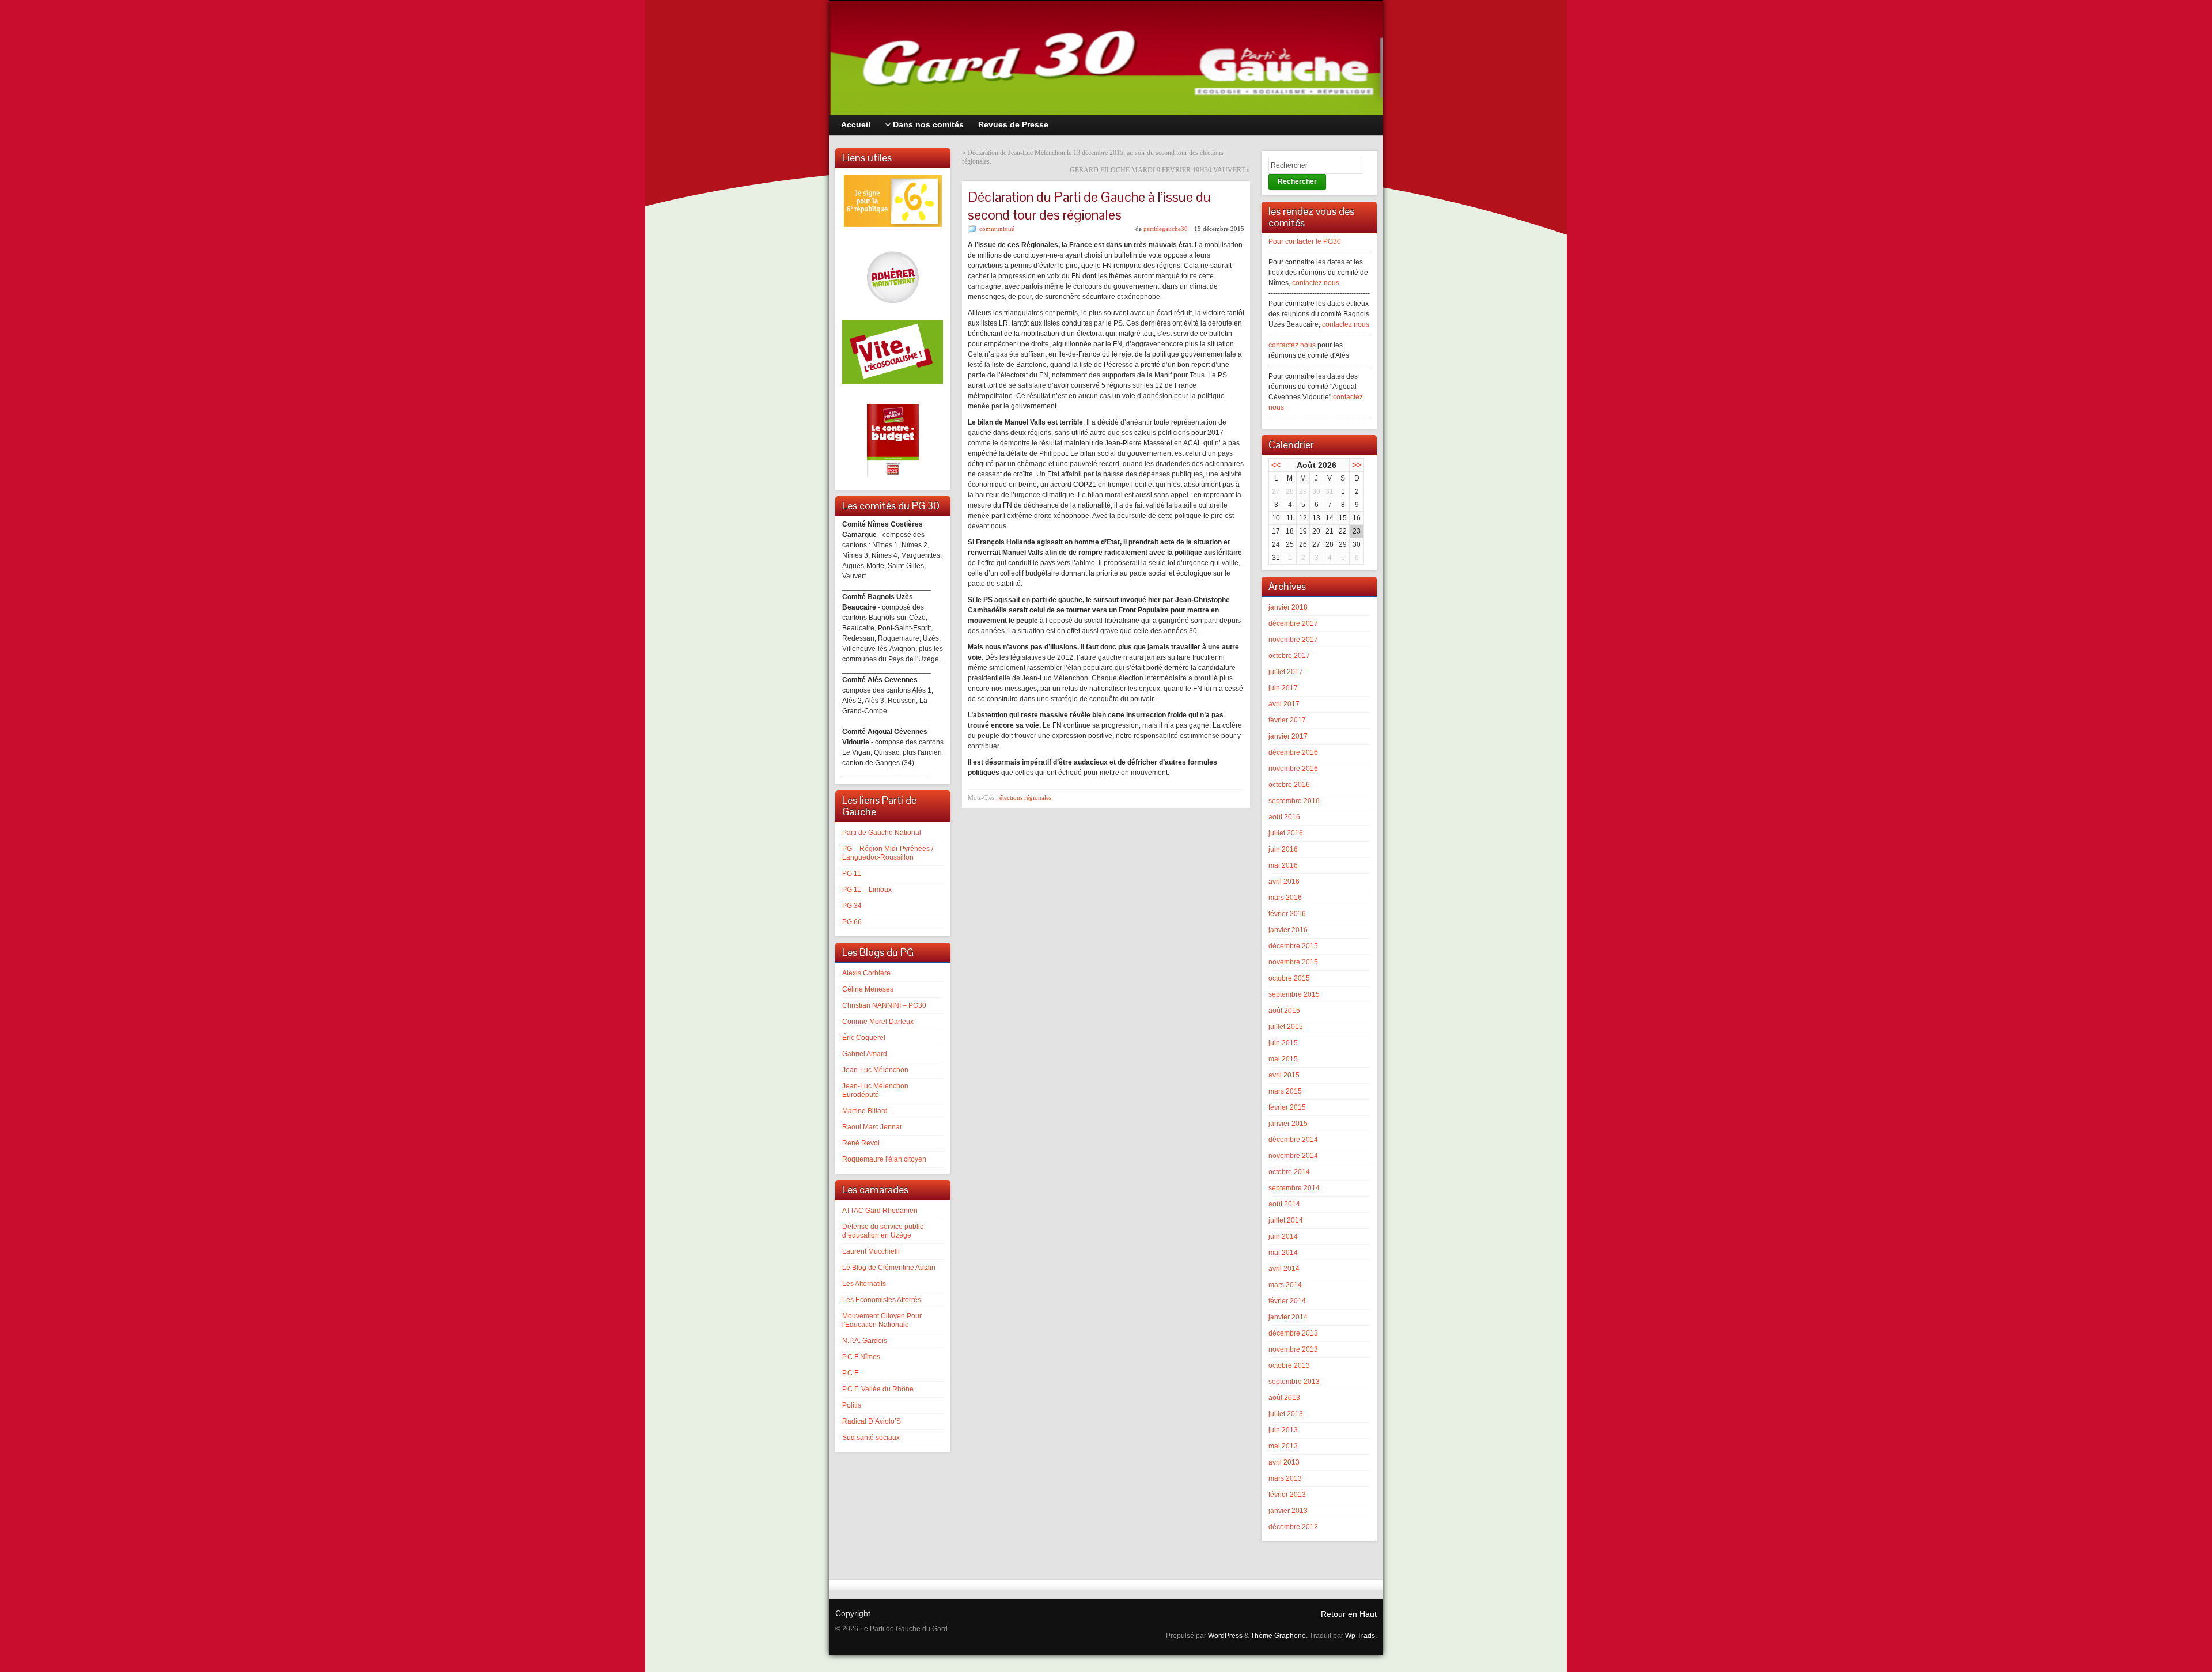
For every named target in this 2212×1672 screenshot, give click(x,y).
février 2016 (1287, 914)
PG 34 (852, 906)
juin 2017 (1283, 688)
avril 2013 (1284, 1462)
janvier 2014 (1288, 1317)
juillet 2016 (1286, 833)
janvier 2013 (1288, 1511)
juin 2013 (1283, 1430)
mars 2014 (1285, 1285)
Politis (852, 1405)
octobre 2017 (1289, 656)
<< (1276, 465)
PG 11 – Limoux (867, 890)
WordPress (1225, 1636)
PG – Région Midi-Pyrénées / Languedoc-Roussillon (888, 853)
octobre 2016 (1289, 785)
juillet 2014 (1286, 1220)
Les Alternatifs (864, 1284)
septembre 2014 (1294, 1188)
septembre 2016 (1294, 801)
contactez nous (1316, 283)
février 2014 (1287, 1301)
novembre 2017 (1293, 640)
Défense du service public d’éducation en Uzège (883, 1231)
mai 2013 (1283, 1446)
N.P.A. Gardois (865, 1341)
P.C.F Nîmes (861, 1357)
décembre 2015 (1293, 946)
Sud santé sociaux (871, 1438)
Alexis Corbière (866, 973)
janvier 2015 (1288, 1124)
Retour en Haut (1349, 1614)
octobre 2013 (1289, 1365)
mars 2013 (1285, 1478)
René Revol (861, 1143)
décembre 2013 (1293, 1333)
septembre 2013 (1294, 1382)
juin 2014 (1283, 1236)
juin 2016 (1283, 849)
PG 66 (852, 922)
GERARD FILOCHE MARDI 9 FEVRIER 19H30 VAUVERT (1157, 170)
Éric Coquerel (864, 1038)
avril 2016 (1284, 882)
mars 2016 (1285, 898)
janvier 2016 (1288, 930)
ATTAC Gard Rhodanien (880, 1211)
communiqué (997, 229)
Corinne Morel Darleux (878, 1022)
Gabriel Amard (865, 1054)
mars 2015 (1285, 1091)
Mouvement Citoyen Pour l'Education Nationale (882, 1320)
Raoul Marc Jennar (872, 1127)
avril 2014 (1284, 1269)
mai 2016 (1283, 865)
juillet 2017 (1286, 672)
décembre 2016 (1293, 752)
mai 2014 (1283, 1253)
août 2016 (1284, 817)
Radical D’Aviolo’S (872, 1421)
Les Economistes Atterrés (882, 1300)
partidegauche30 (1166, 229)
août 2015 (1284, 1011)
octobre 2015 (1289, 978)
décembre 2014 (1293, 1140)
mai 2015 (1283, 1059)
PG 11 (852, 873)
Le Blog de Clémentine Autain (889, 1268)
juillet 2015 (1286, 1027)
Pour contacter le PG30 (1305, 241)
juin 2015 (1283, 1043)
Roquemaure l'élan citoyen (884, 1159)
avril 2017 (1284, 704)
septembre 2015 (1294, 994)
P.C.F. (851, 1373)
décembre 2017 (1293, 623)
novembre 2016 (1293, 769)
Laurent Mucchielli (871, 1251)
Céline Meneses (868, 989)
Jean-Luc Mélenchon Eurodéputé (875, 1090)
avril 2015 (1284, 1075)
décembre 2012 (1293, 1527)
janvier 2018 (1288, 607)
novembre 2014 (1293, 1156)
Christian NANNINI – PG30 (884, 1005)
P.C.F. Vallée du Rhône (878, 1389)
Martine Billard (865, 1111)
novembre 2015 (1293, 962)
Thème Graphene (1278, 1636)
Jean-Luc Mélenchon (875, 1070)
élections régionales (1025, 797)
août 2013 (1284, 1398)
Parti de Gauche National (882, 833)
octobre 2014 (1289, 1172)
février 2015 (1287, 1107)
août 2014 (1284, 1204)
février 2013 (1287, 1495)
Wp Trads (1360, 1636)
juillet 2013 (1286, 1414)
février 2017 (1287, 720)
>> (1357, 465)
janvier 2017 (1288, 736)
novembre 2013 (1293, 1349)
